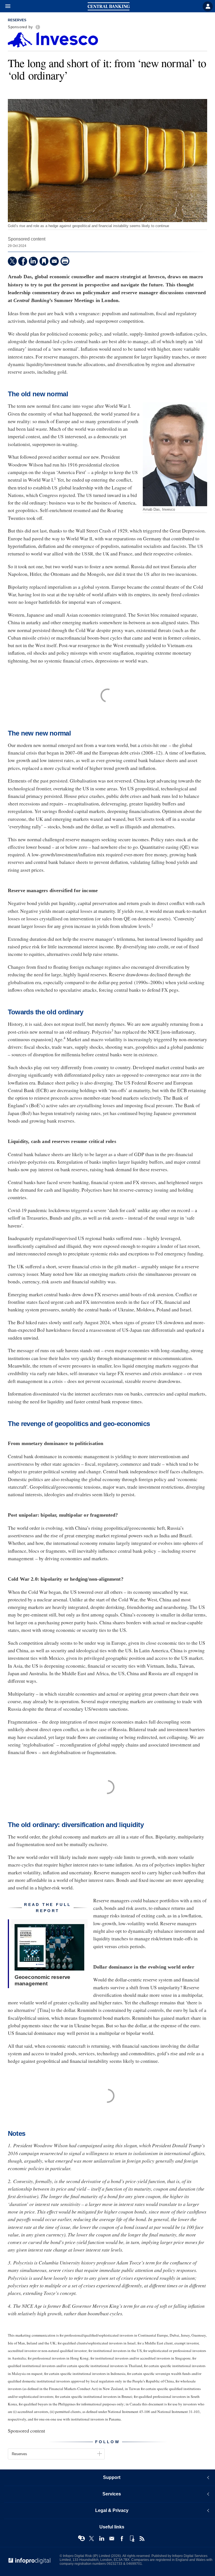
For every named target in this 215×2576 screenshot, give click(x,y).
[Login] (208, 6)
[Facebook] (23, 261)
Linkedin (102, 2539)
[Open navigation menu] (5, 6)
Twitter (92, 2539)
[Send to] (54, 261)
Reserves (17, 20)
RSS (142, 2539)
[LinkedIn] (33, 261)
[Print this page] (65, 261)
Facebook (122, 2539)
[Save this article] (44, 261)
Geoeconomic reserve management (42, 1980)
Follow (107, 2442)
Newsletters (112, 2539)
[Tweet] (12, 261)
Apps (132, 2539)
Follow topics (81, 2539)
